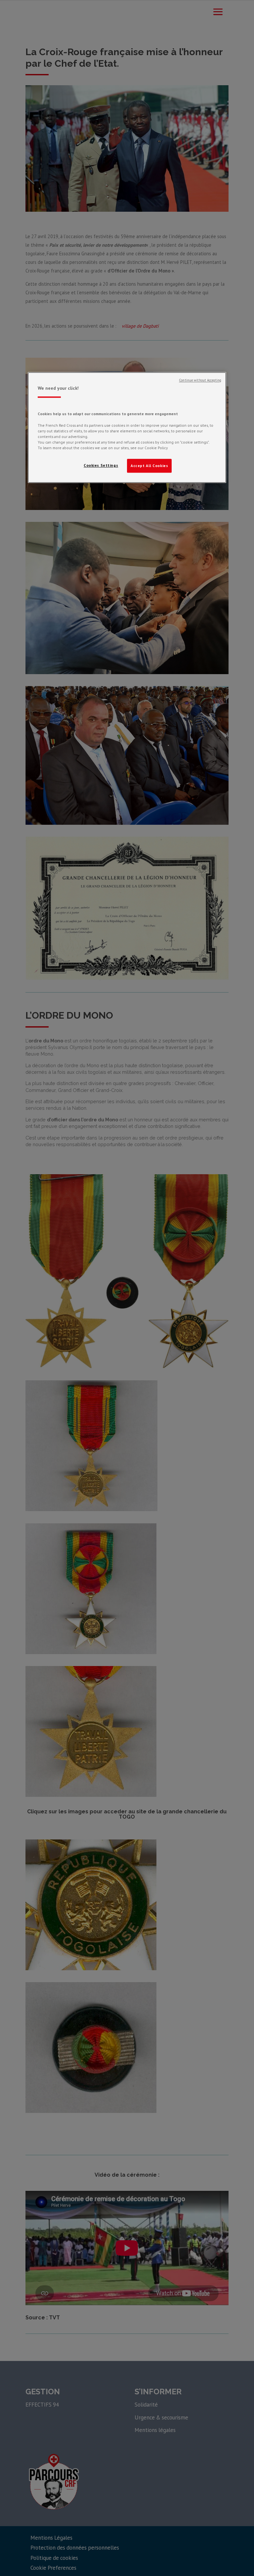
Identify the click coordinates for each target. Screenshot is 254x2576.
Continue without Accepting (200, 380)
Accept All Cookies (149, 466)
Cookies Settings (101, 465)
